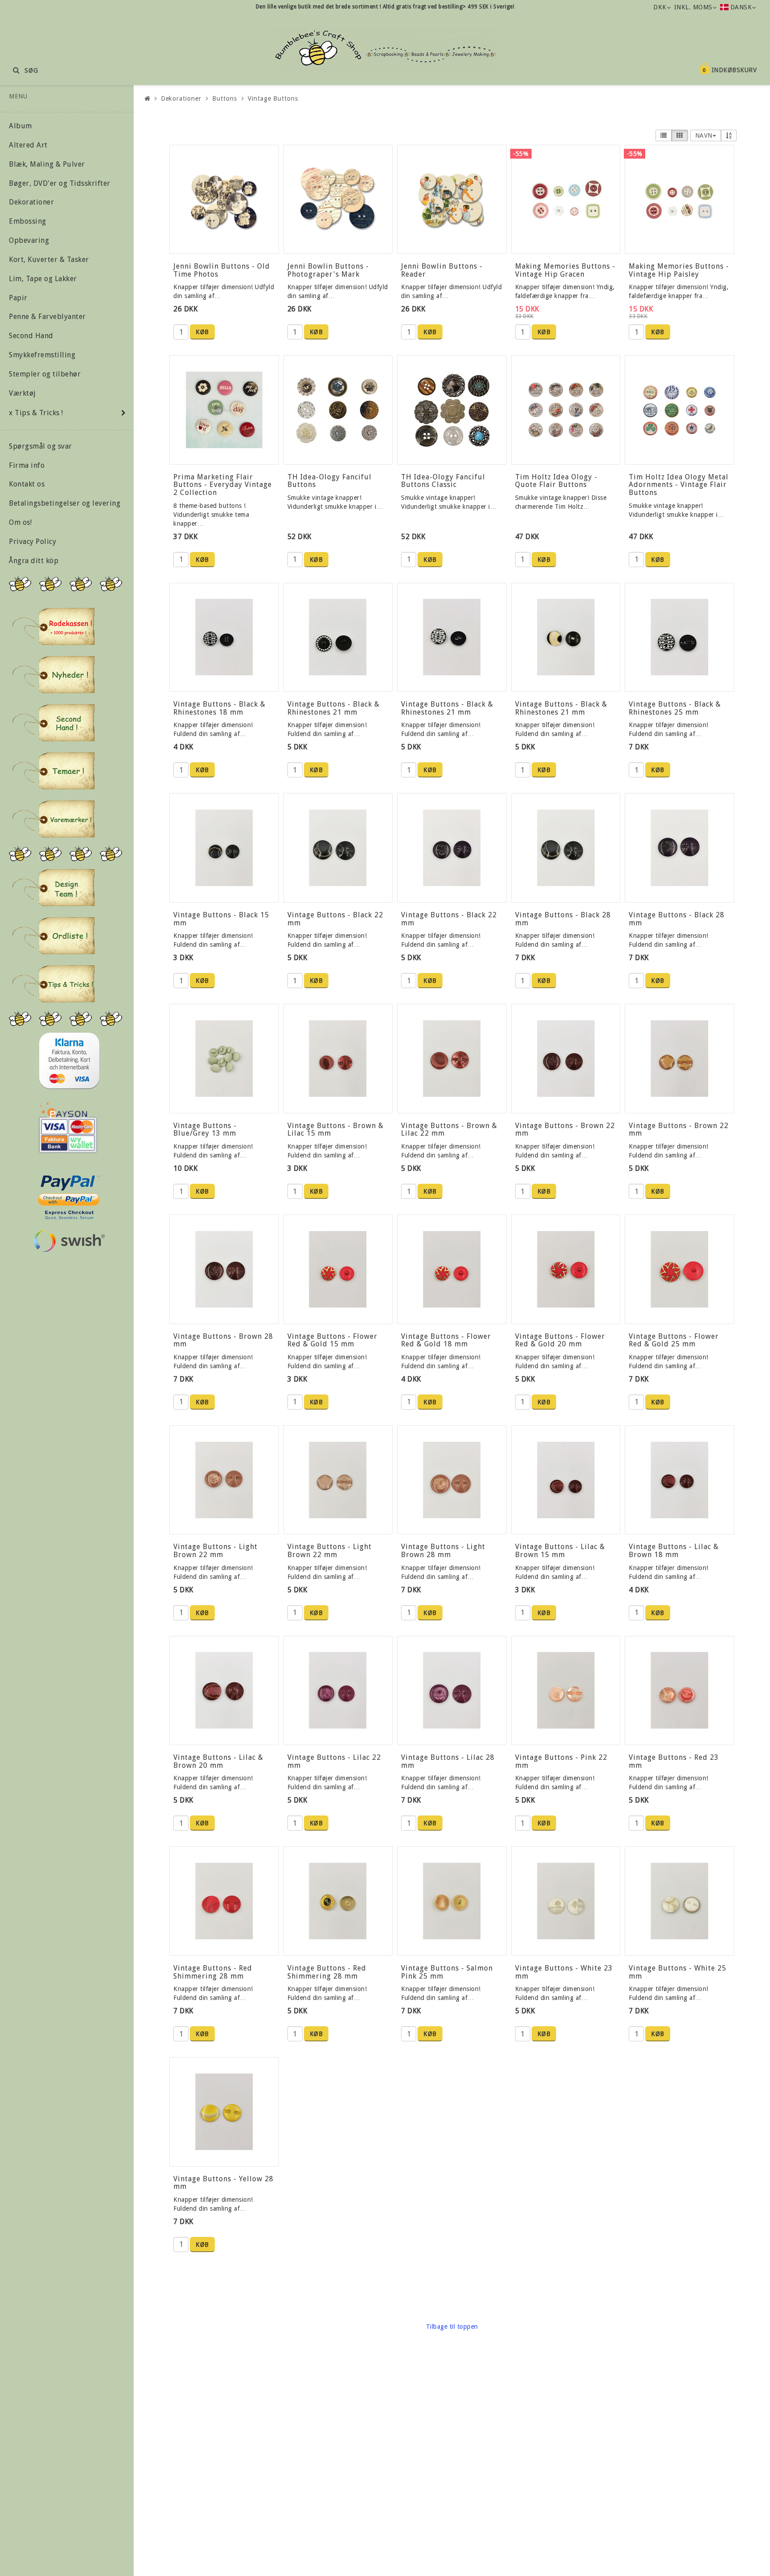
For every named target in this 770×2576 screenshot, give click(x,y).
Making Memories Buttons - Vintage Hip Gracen (565, 270)
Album (20, 126)
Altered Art (28, 145)
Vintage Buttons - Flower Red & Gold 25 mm (674, 1340)
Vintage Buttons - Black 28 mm (563, 919)
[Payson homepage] (68, 1128)
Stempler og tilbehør (45, 374)
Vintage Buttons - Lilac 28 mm (448, 1761)
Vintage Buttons (273, 98)
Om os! (20, 522)
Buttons (224, 98)
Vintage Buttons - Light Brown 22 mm (215, 1551)
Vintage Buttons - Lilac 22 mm (334, 1761)
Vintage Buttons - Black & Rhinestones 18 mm (219, 708)
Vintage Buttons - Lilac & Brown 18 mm (674, 1551)
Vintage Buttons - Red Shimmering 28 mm (213, 1972)
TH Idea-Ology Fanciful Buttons (330, 481)
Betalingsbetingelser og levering (65, 503)
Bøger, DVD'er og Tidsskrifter (60, 183)
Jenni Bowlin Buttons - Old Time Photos (222, 270)
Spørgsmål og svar (41, 446)
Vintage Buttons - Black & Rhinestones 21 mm (334, 708)
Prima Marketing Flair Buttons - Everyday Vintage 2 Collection (223, 485)
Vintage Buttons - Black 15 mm (221, 919)
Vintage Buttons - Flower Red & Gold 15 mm (332, 1340)
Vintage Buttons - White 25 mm (678, 1972)
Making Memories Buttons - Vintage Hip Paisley (679, 270)
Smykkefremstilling (42, 355)
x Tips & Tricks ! (36, 413)
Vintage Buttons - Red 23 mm (674, 1761)
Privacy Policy (33, 542)
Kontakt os (27, 484)
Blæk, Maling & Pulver (47, 164)
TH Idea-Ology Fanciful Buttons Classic (443, 481)
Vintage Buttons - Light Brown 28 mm (443, 1551)
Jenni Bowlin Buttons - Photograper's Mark (328, 270)
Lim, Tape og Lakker (43, 279)
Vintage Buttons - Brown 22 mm (565, 1130)
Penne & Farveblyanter (47, 317)
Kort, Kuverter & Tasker (49, 260)
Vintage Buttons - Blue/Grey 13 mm (205, 1130)
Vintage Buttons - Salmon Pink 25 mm (447, 1972)
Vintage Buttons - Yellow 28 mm (223, 2183)
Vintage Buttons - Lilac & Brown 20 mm (218, 1761)
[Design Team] (53, 887)
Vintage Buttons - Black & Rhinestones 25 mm (675, 708)
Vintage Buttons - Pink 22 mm (561, 1761)
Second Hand (31, 336)
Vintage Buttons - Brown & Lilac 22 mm (449, 1130)
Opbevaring (29, 240)
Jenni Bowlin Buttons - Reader (442, 270)
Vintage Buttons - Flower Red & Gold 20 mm (560, 1340)
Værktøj (23, 393)
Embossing (28, 221)
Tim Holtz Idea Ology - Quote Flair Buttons (556, 481)
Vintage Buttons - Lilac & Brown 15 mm (560, 1551)
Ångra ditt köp (34, 561)
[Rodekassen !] (53, 626)
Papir (18, 298)
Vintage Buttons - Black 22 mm (335, 919)
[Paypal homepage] (68, 1195)
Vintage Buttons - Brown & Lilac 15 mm (336, 1130)
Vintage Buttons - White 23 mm (564, 1972)
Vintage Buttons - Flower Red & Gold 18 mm (446, 1340)
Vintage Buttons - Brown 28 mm (223, 1340)
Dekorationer (31, 202)
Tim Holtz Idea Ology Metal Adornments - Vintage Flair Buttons (679, 485)
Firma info (27, 465)
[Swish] (69, 1241)
